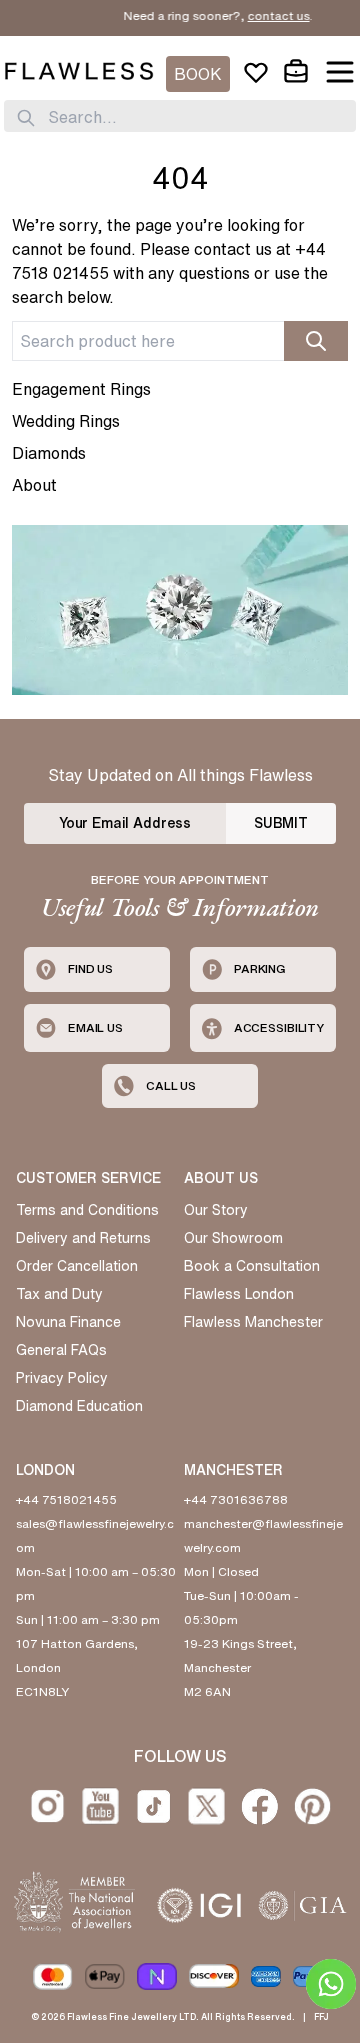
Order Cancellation (77, 1266)
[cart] (296, 72)
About (34, 485)
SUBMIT (281, 823)
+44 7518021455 (66, 1499)
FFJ (321, 2016)
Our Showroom (233, 1238)
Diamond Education (79, 1406)
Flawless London (239, 1294)
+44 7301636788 (236, 1499)
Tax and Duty (59, 1294)
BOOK (198, 74)
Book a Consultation (252, 1266)
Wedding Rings (66, 421)
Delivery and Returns (83, 1238)
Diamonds (49, 453)
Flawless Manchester (253, 1322)
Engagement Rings (81, 389)
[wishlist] (256, 72)
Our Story (216, 1210)
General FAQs (61, 1350)
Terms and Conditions (87, 1210)
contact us (267, 15)
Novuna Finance (68, 1322)
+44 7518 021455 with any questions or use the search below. (170, 273)
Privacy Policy (62, 1378)
